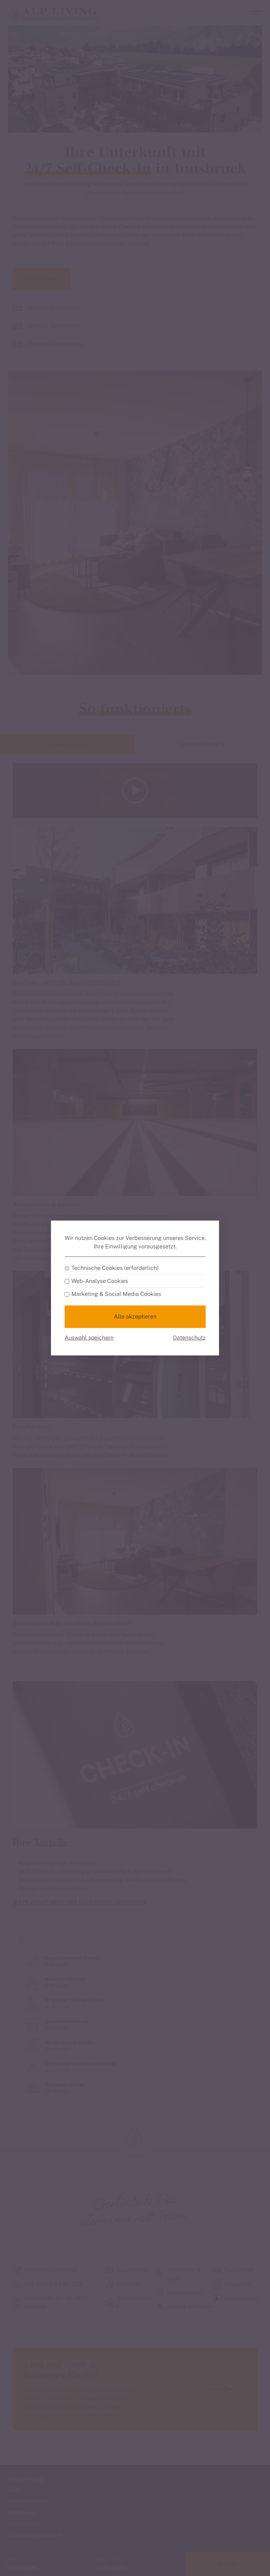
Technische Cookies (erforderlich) (115, 1268)
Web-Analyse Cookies (100, 1281)
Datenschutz (189, 1338)
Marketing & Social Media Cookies (116, 1294)
